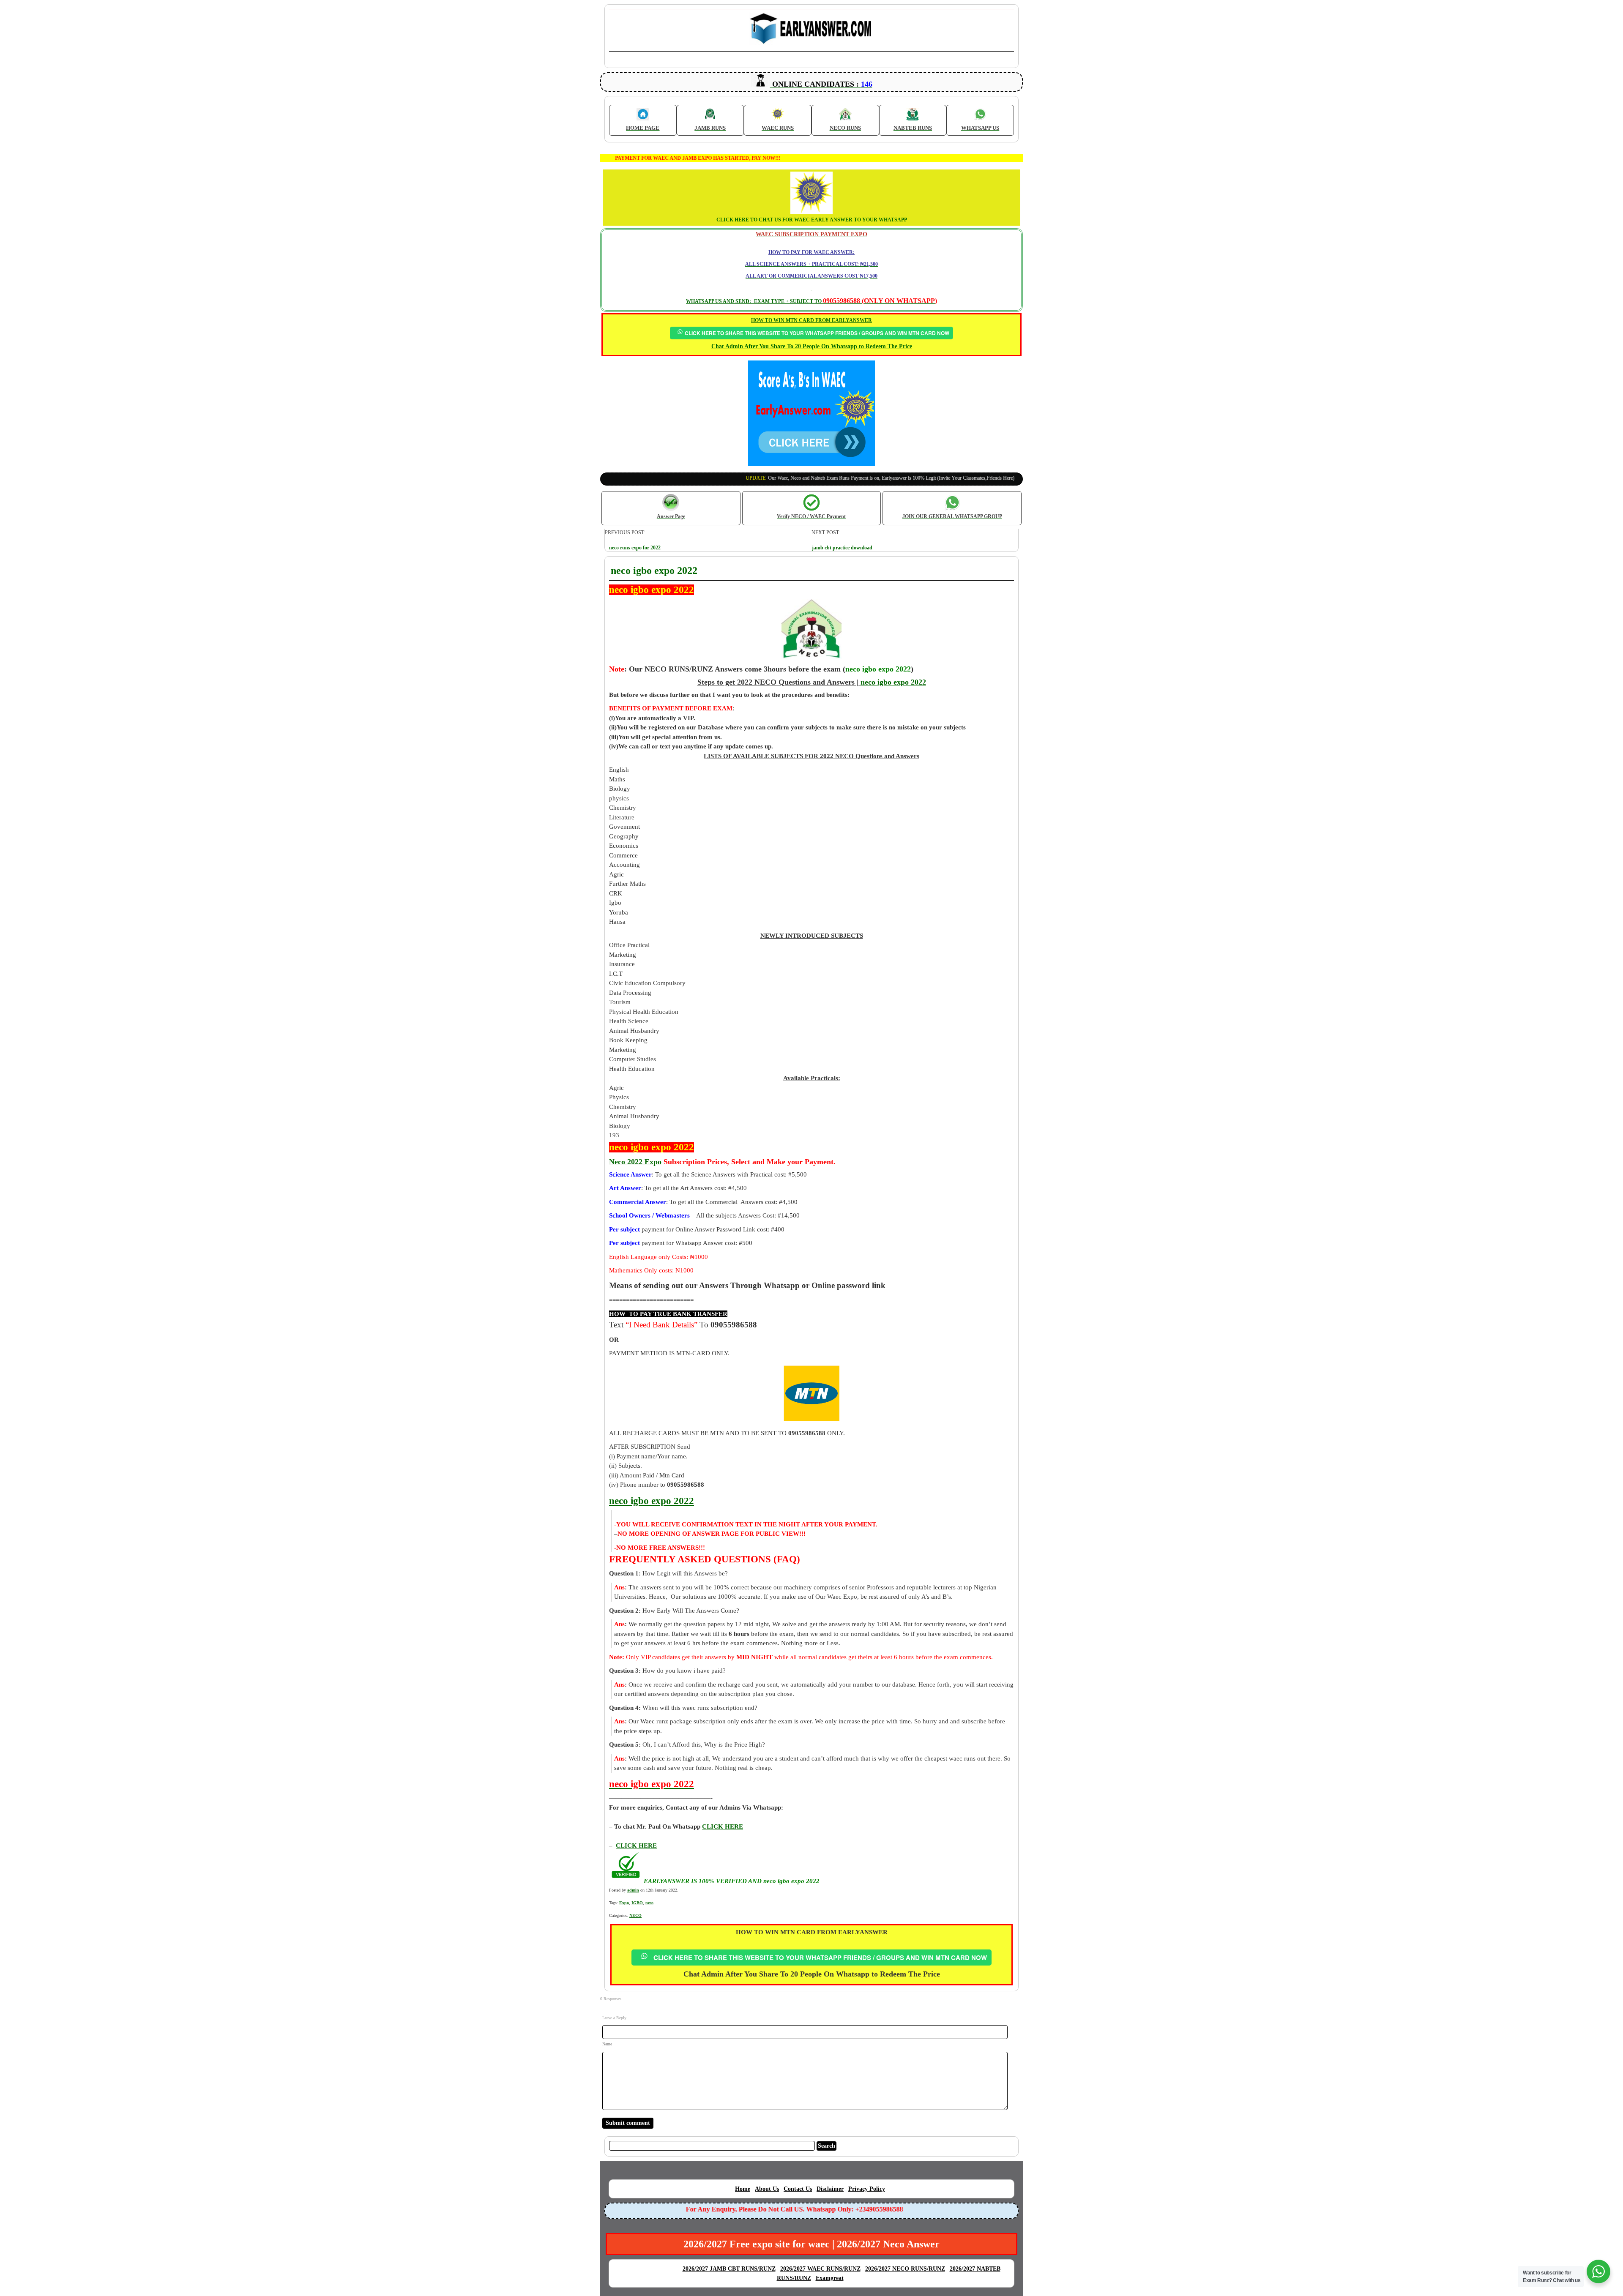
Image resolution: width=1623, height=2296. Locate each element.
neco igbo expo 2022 (893, 682)
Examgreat (830, 2278)
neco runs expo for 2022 (635, 548)
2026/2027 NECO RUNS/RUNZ (905, 2269)
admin (633, 1890)
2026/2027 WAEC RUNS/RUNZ (820, 2269)
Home (743, 2189)
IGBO (637, 1903)
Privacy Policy (867, 2189)
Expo (624, 1903)
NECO (635, 1915)
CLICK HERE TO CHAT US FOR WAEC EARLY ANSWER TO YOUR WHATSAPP (812, 220)
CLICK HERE (636, 1846)
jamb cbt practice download (842, 548)
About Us (767, 2189)
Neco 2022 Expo (635, 1162)
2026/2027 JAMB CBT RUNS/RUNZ (729, 2269)
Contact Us (798, 2189)
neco (649, 1903)
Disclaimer (830, 2189)
